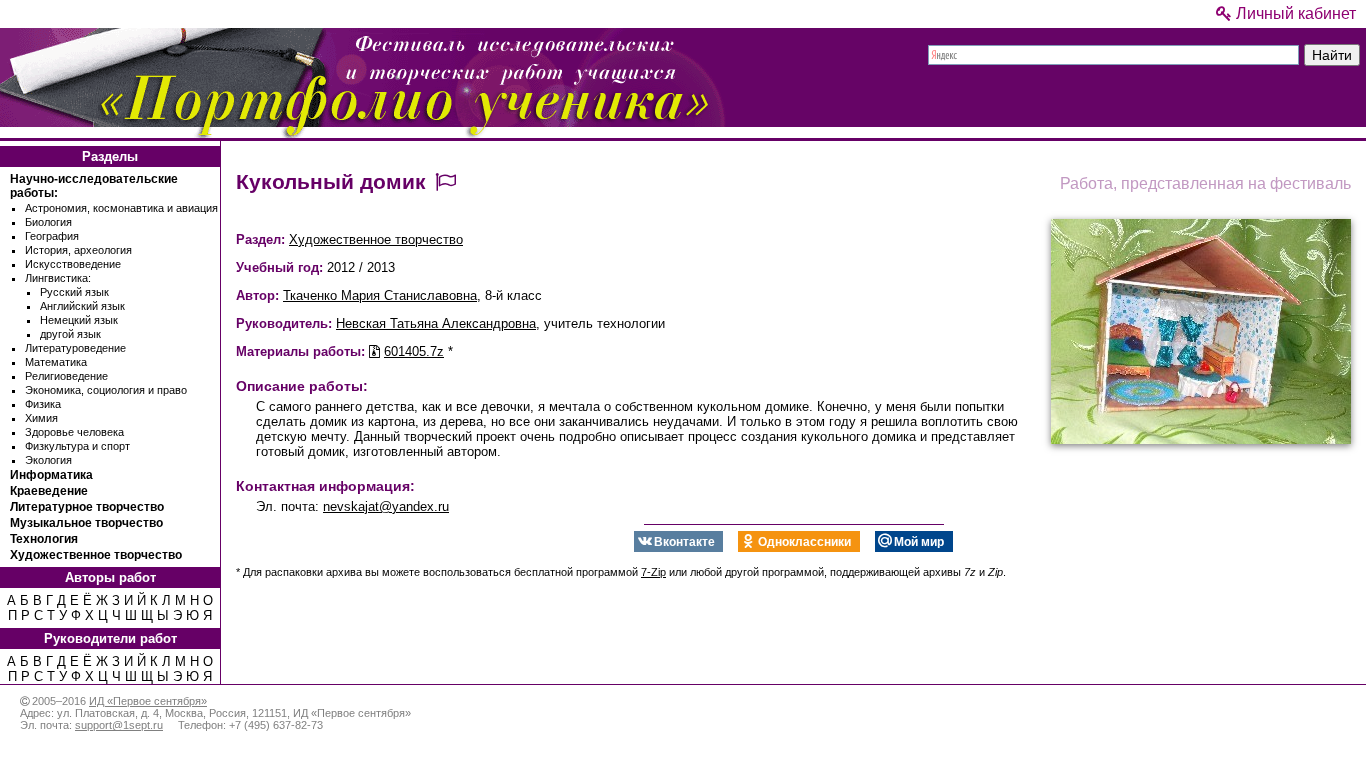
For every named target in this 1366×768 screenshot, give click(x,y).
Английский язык (82, 306)
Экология (48, 460)
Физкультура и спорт (77, 446)
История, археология (78, 250)
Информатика (51, 475)
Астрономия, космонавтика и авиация (121, 208)
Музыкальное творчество (86, 523)
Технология (44, 539)
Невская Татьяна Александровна (436, 323)
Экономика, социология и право (106, 390)
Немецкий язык (79, 320)
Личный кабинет (1294, 13)
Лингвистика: (58, 278)
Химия (41, 418)
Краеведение (49, 491)
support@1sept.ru (119, 725)
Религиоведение (66, 376)
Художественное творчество (96, 555)
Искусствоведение (73, 264)
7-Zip (653, 572)
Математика (56, 362)
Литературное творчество (87, 507)
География (52, 236)
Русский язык (74, 292)
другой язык (70, 334)
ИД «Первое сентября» (148, 701)
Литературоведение (75, 348)
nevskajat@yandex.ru (386, 506)
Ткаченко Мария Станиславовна (380, 295)
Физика (43, 404)
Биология (48, 222)
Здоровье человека (74, 432)
